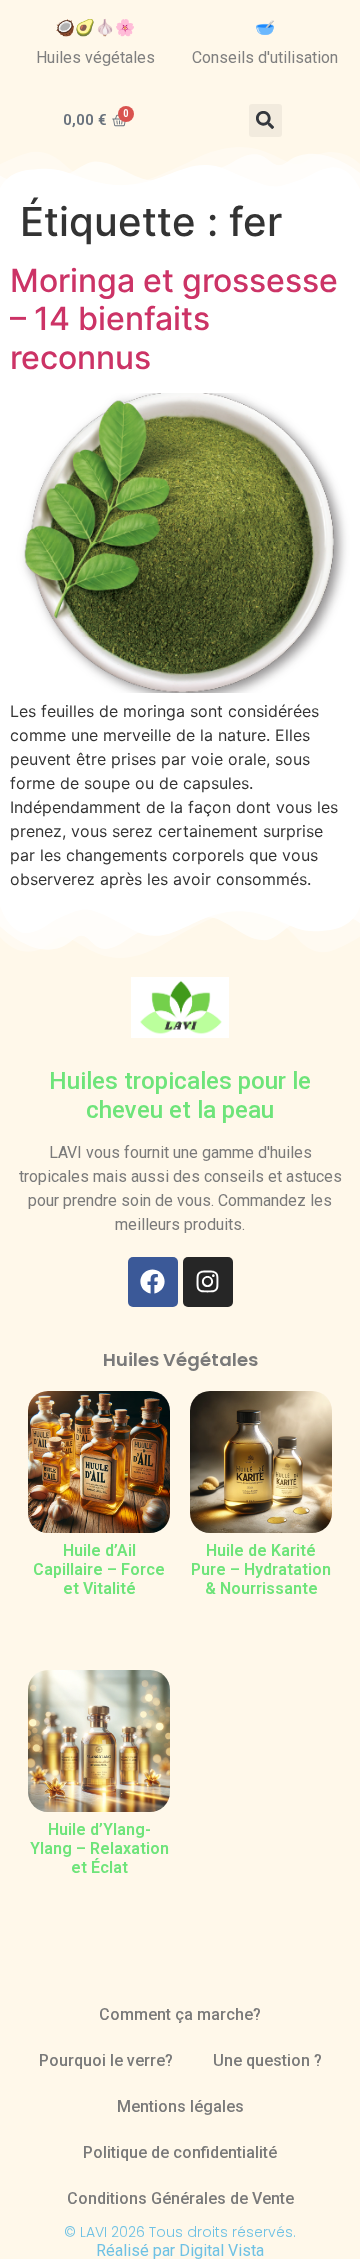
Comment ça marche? (180, 2014)
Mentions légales (180, 2106)
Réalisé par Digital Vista (180, 2250)
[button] (265, 120)
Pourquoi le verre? (106, 2060)
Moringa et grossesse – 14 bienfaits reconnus (174, 319)
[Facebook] (153, 1282)
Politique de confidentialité (180, 2152)
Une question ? (267, 2060)
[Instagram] (208, 1282)
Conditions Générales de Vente (180, 2198)
